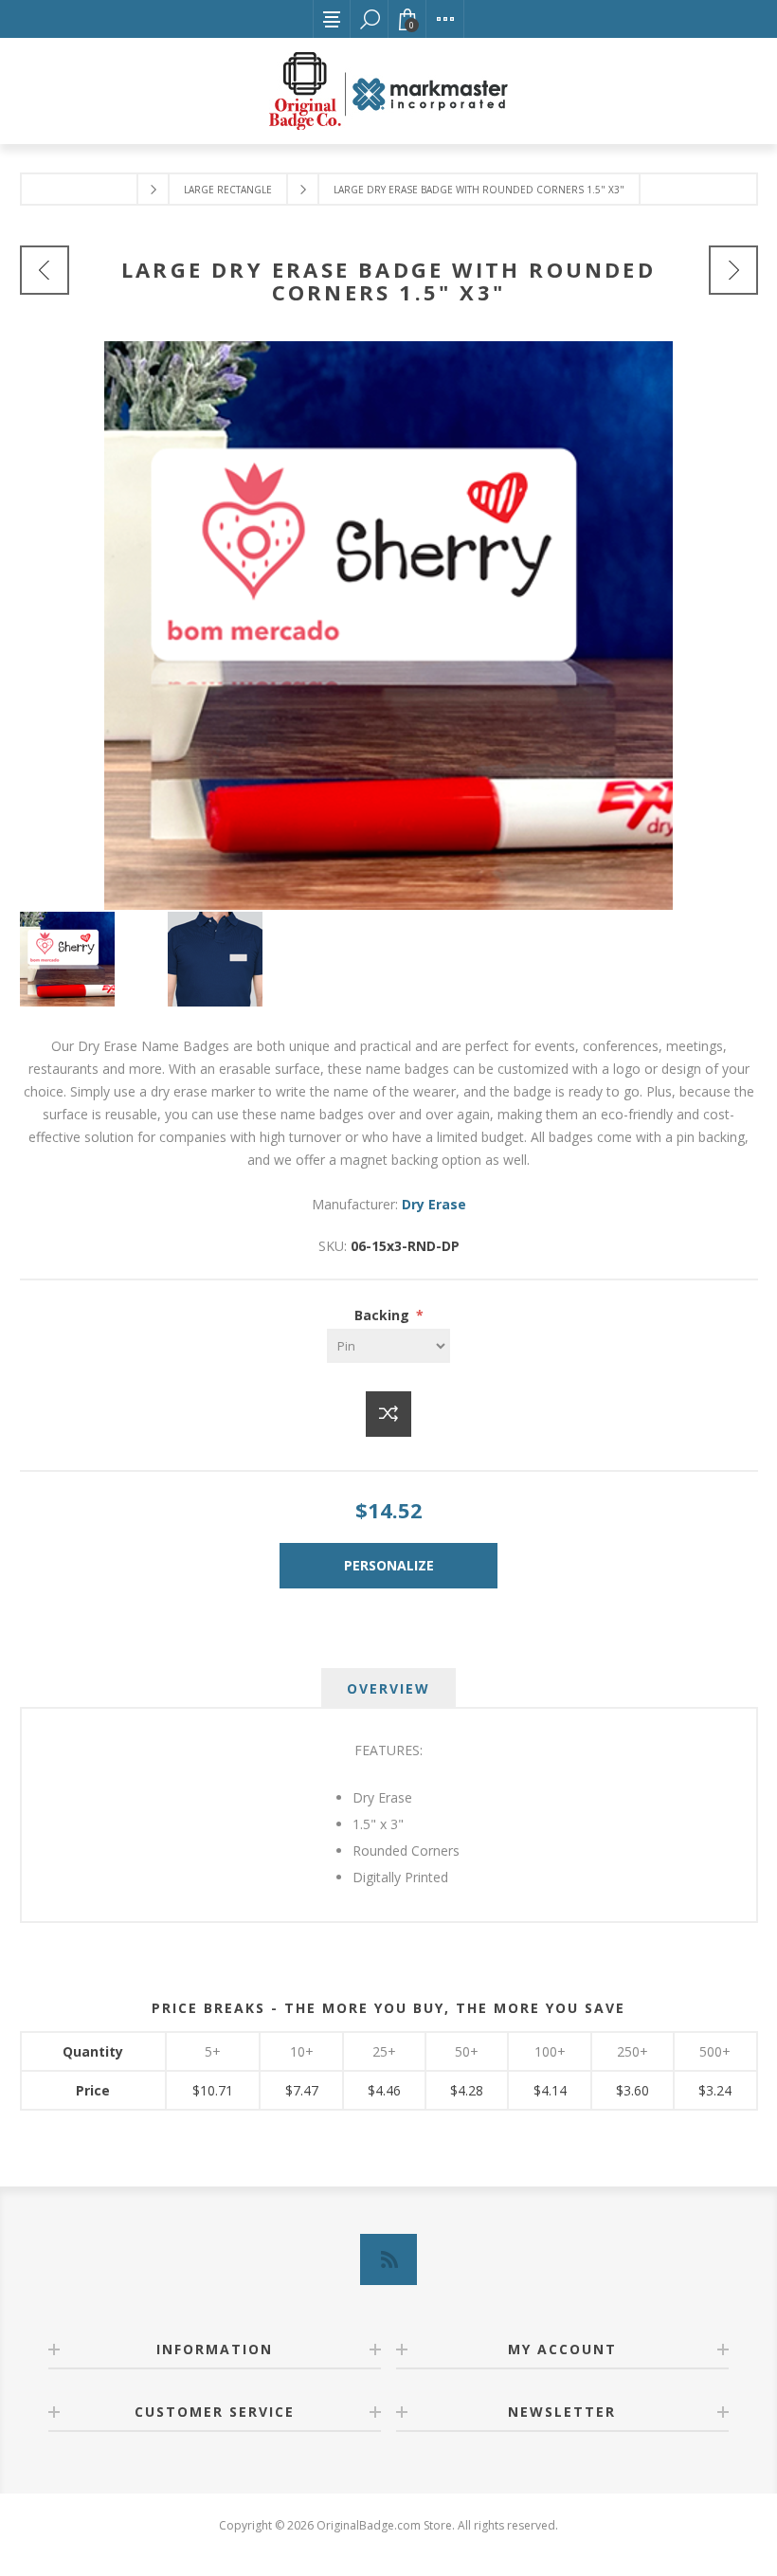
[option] (94, 959)
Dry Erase (434, 1204)
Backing (384, 1315)
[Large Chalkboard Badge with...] (45, 270)
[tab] (388, 1688)
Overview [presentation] (388, 1688)
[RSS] (388, 2259)
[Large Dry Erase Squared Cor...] (733, 270)
